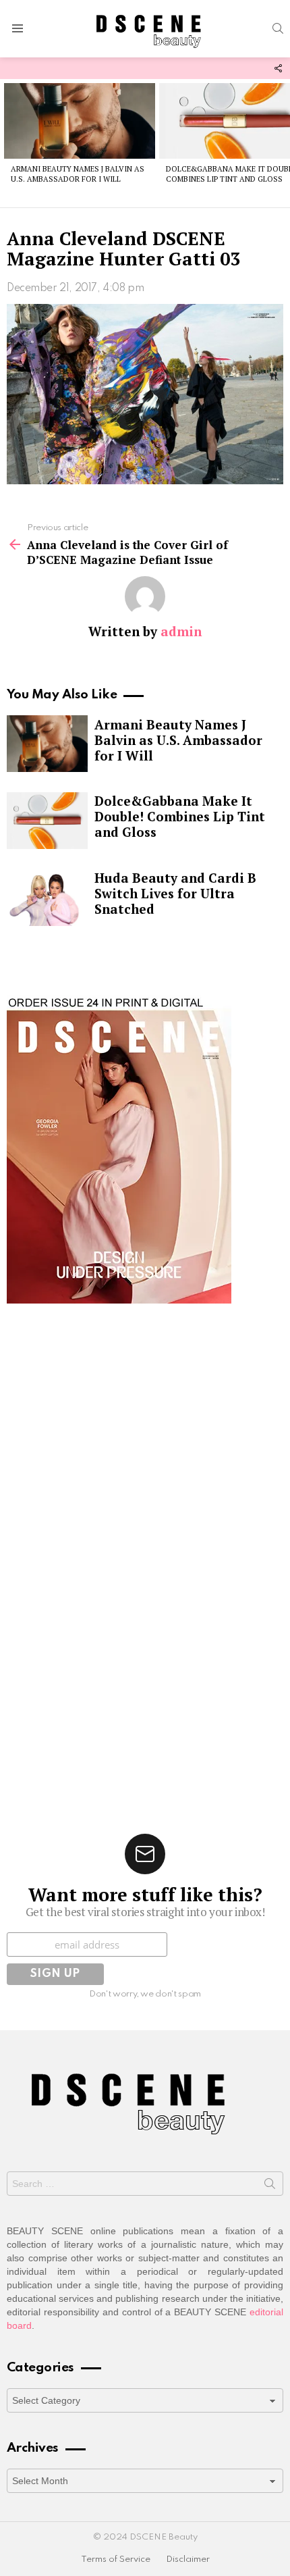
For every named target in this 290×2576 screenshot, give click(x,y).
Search (270, 2186)
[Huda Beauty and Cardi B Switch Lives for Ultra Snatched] (47, 898)
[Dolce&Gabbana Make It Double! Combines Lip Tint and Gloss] (47, 821)
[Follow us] (278, 68)
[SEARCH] (278, 28)
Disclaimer (188, 2559)
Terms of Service (116, 2559)
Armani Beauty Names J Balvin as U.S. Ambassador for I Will (78, 174)
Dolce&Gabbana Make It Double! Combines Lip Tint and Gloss (180, 816)
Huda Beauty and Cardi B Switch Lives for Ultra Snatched (175, 893)
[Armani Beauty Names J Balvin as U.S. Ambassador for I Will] (80, 121)
